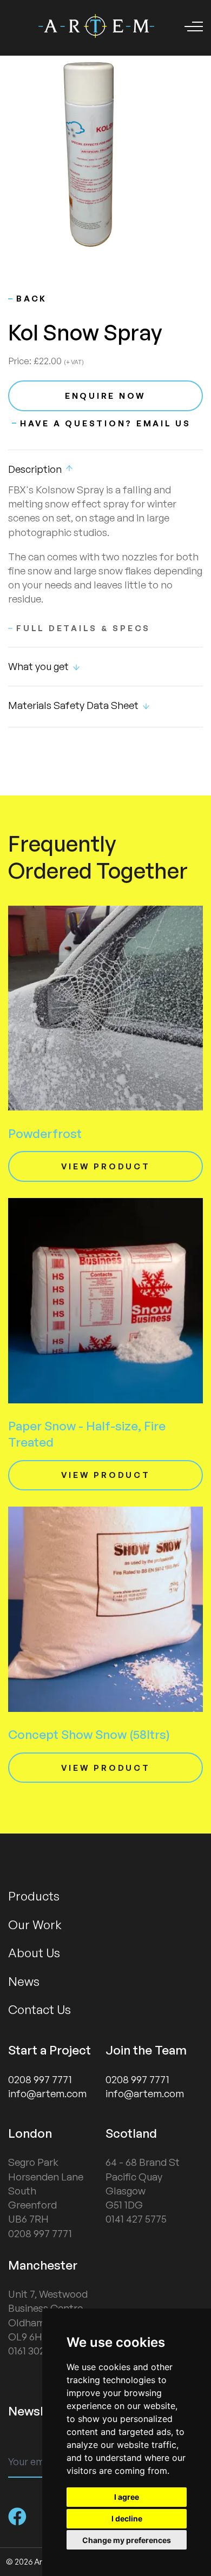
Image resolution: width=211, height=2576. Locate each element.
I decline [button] (127, 2518)
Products (34, 1896)
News (24, 1981)
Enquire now (105, 396)
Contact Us (39, 2009)
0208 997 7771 (40, 2079)
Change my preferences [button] (127, 2540)
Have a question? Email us (105, 423)
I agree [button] (127, 2497)
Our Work (35, 1924)
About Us (34, 1952)
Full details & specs (83, 628)
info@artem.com (47, 2093)
